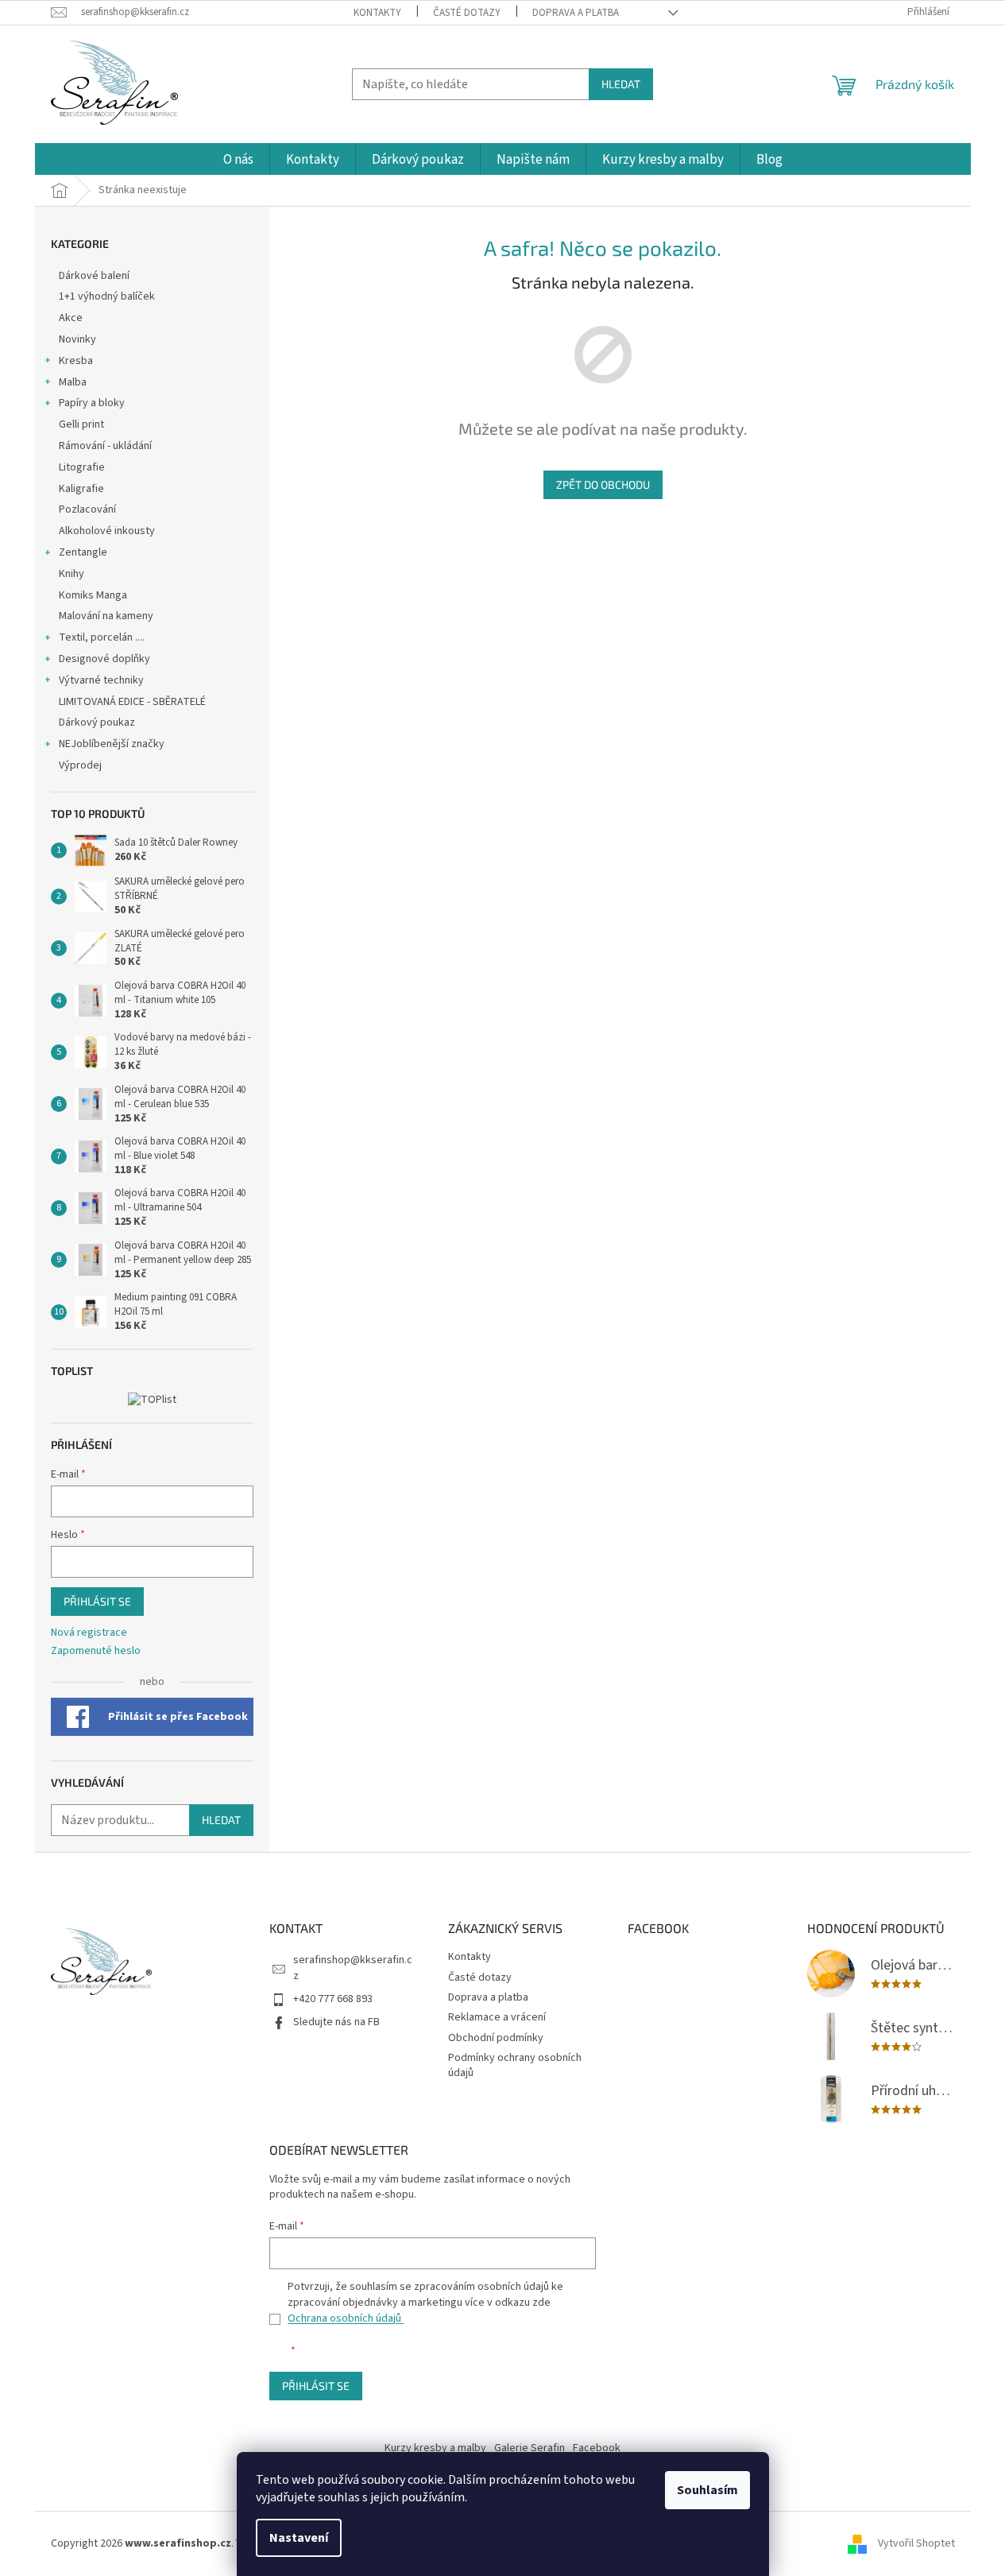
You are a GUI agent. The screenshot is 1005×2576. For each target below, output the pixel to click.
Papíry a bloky (92, 403)
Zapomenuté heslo (96, 1651)
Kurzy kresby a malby (435, 2448)
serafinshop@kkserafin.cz (353, 1968)
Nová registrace (89, 1633)
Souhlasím (707, 2490)
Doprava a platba (576, 13)
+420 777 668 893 (333, 1999)
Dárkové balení (94, 276)
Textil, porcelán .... (102, 637)
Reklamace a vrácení (497, 2017)
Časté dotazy (467, 13)
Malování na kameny (106, 616)
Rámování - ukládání (106, 446)
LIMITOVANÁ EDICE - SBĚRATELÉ (132, 702)
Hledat (621, 84)
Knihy (72, 574)
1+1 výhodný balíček (107, 296)
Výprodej (80, 765)
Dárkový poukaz (97, 722)
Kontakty (377, 13)
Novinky (77, 339)
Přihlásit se (97, 1601)
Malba (73, 382)
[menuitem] (238, 160)
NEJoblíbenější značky (112, 744)
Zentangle (83, 552)
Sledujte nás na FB (336, 2022)
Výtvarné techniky (101, 680)
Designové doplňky (104, 659)
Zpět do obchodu (603, 484)
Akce (72, 318)
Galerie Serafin (530, 2448)
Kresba (76, 361)
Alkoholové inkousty (107, 531)
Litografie (82, 467)
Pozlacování (87, 509)
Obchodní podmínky (496, 2038)
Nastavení (299, 2538)
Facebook (597, 2448)
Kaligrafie (81, 489)
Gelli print (81, 424)
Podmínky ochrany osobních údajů (515, 2065)
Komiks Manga (93, 595)
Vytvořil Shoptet (916, 2543)
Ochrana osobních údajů (346, 2318)
